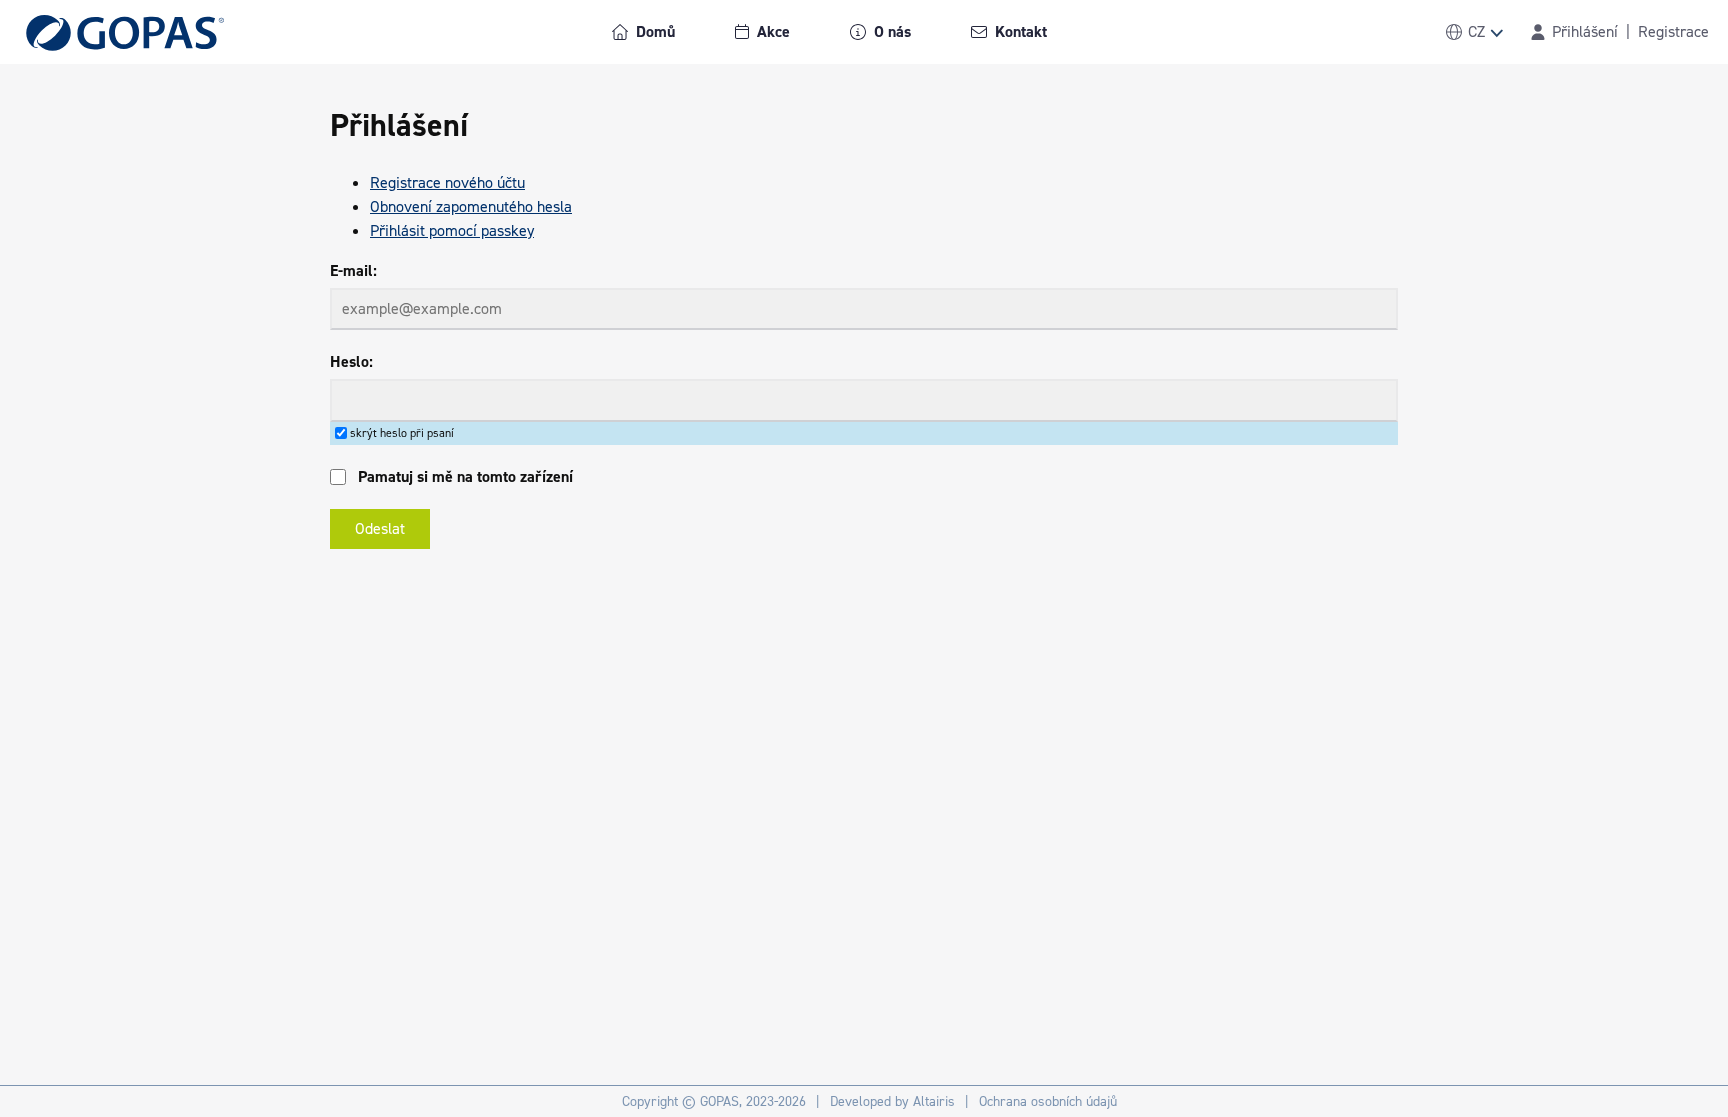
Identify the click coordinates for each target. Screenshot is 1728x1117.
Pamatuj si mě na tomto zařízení (465, 476)
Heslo (349, 361)
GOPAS (719, 1101)
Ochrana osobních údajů (1048, 1101)
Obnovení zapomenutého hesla (471, 206)
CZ (1476, 31)
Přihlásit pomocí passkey (452, 230)
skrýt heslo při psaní (402, 433)
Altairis (934, 1101)
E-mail (351, 270)
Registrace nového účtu (447, 182)
